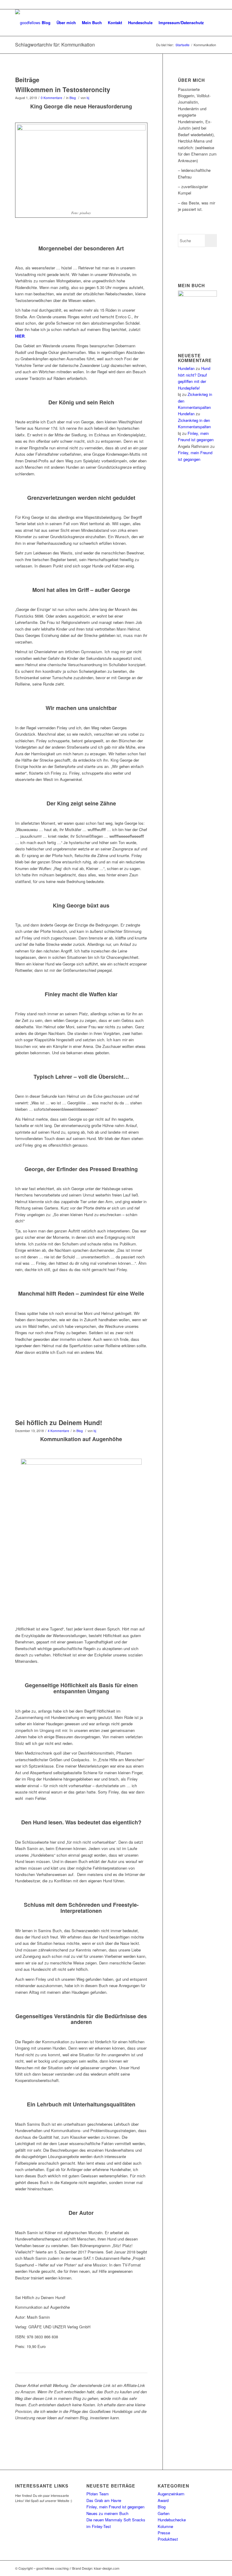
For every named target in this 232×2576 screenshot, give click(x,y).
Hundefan (186, 368)
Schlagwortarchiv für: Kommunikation (55, 45)
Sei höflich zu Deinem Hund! (59, 1422)
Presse (164, 2533)
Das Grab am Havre (104, 2500)
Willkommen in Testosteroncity (63, 89)
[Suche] (212, 23)
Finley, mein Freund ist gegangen (115, 2507)
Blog (73, 98)
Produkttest (168, 2539)
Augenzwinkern (171, 2494)
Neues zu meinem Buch (107, 2513)
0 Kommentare (52, 98)
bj (88, 98)
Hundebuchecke (172, 2520)
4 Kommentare (58, 1431)
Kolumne (165, 2526)
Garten (164, 2513)
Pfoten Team (98, 2494)
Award (163, 2500)
